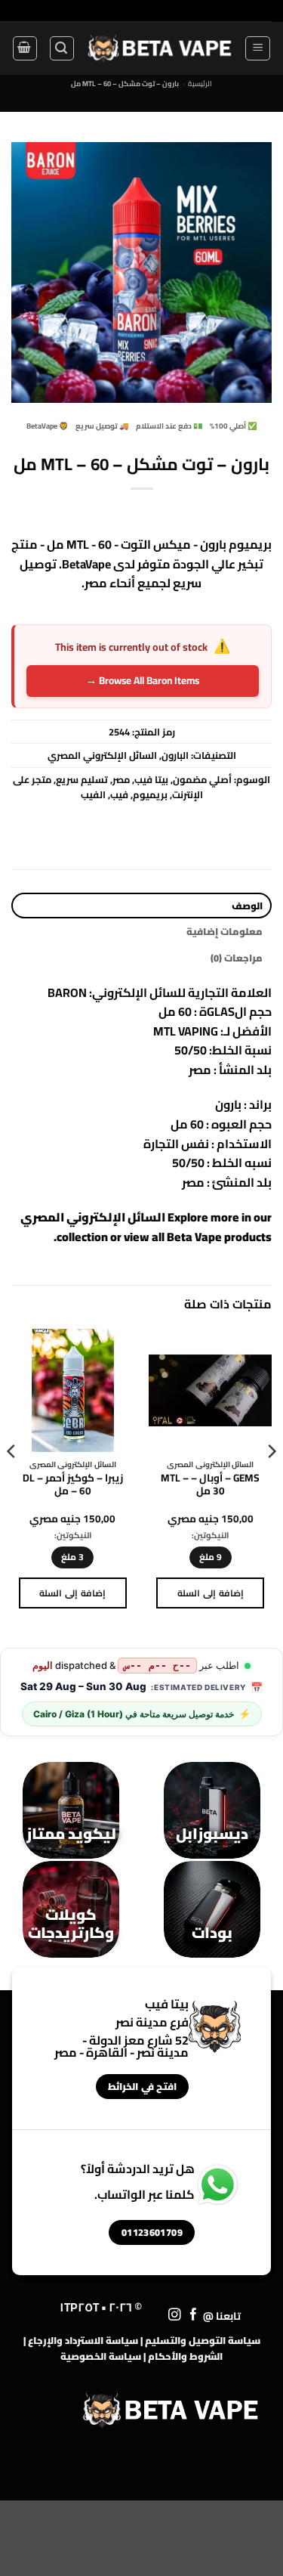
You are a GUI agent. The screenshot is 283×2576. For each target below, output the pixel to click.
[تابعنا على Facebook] (194, 2315)
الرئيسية (200, 84)
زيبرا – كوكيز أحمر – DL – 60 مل (73, 1485)
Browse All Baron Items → (143, 680)
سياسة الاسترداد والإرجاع (83, 2340)
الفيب (93, 794)
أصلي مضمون (202, 779)
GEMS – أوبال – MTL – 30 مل (210, 1485)
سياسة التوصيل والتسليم (203, 2340)
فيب (119, 794)
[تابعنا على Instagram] (175, 2315)
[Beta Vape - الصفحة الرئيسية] (171, 2410)
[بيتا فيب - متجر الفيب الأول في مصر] (159, 48)
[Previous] (271, 1482)
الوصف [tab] (247, 906)
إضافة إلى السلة (211, 1593)
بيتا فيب (151, 779)
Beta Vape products (219, 1237)
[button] (258, 48)
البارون (175, 755)
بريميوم (150, 794)
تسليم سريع (82, 779)
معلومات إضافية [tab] (225, 931)
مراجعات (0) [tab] (237, 958)
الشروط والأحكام (185, 2356)
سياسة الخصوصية (101, 2356)
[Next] (12, 1482)
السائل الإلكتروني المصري (102, 755)
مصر (121, 779)
